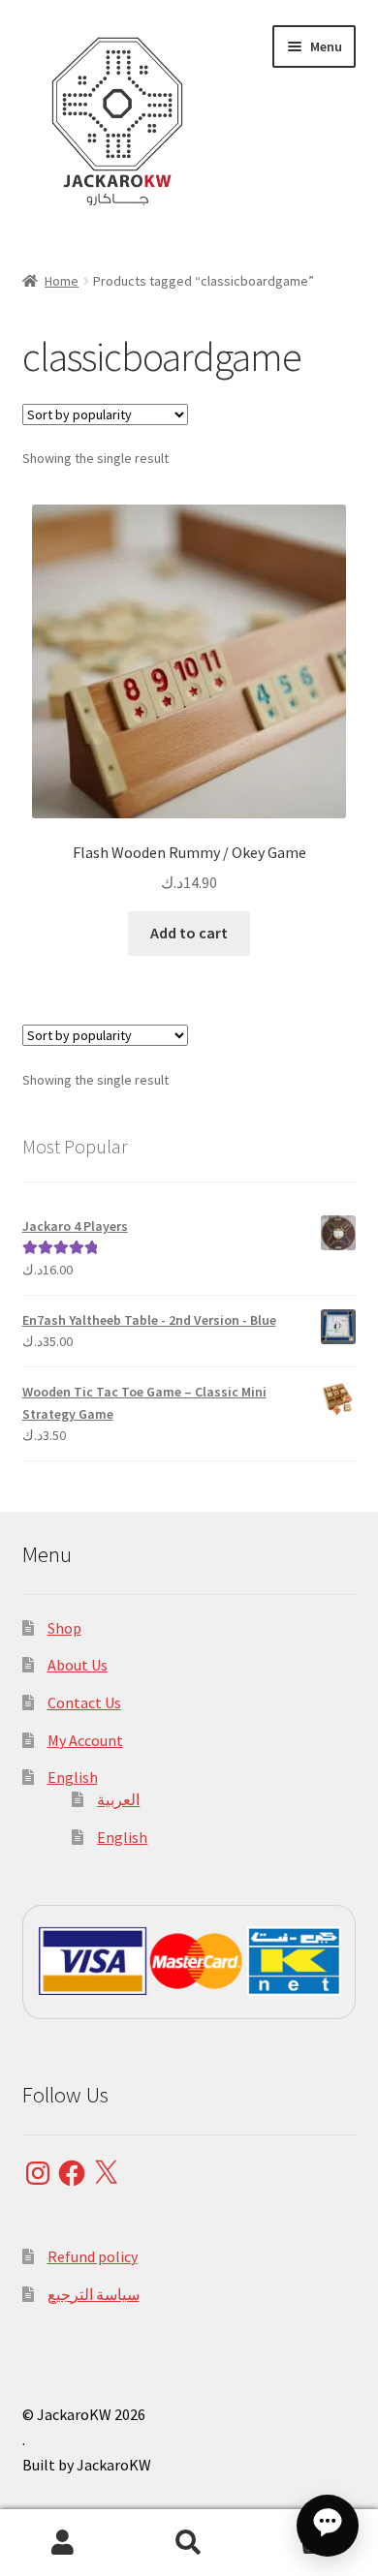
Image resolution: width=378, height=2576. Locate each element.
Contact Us (84, 1702)
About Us (78, 1665)
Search (189, 2543)
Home (62, 281)
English (73, 1777)
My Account (85, 1740)
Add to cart (189, 933)
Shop (64, 1628)
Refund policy (93, 2256)
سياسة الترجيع (94, 2294)
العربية (118, 1799)
